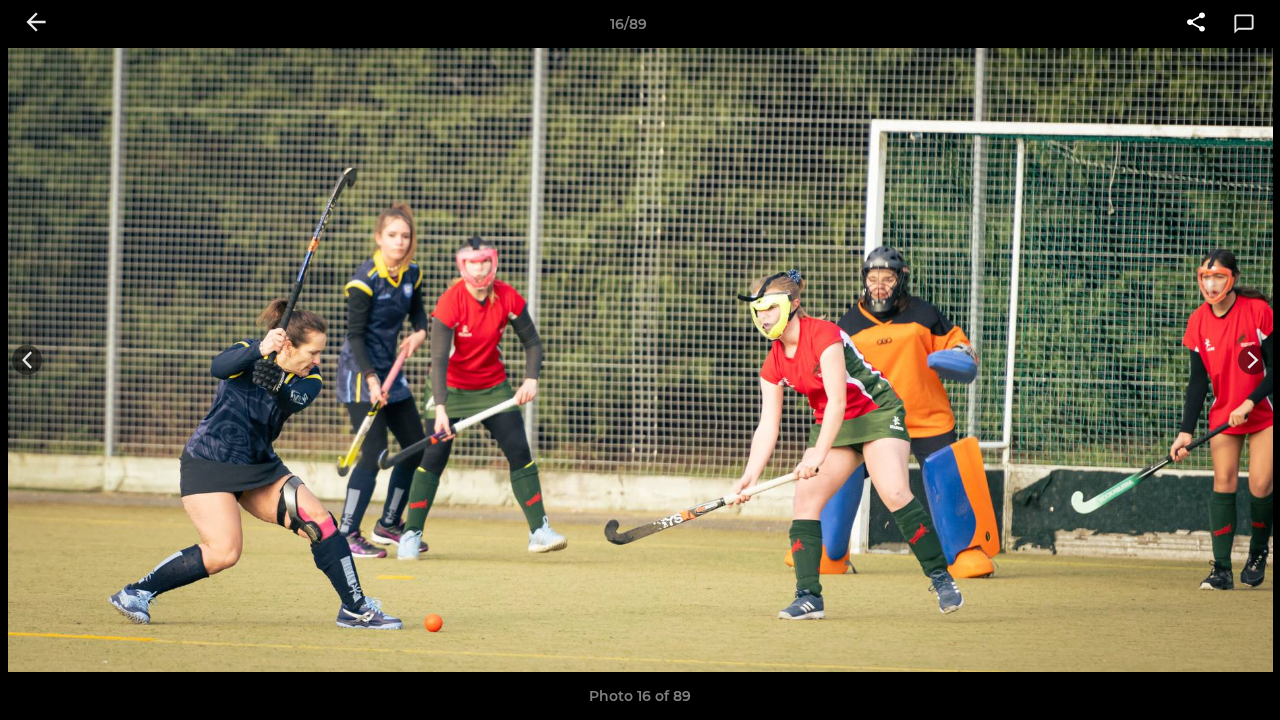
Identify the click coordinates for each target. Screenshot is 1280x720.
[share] (1196, 24)
